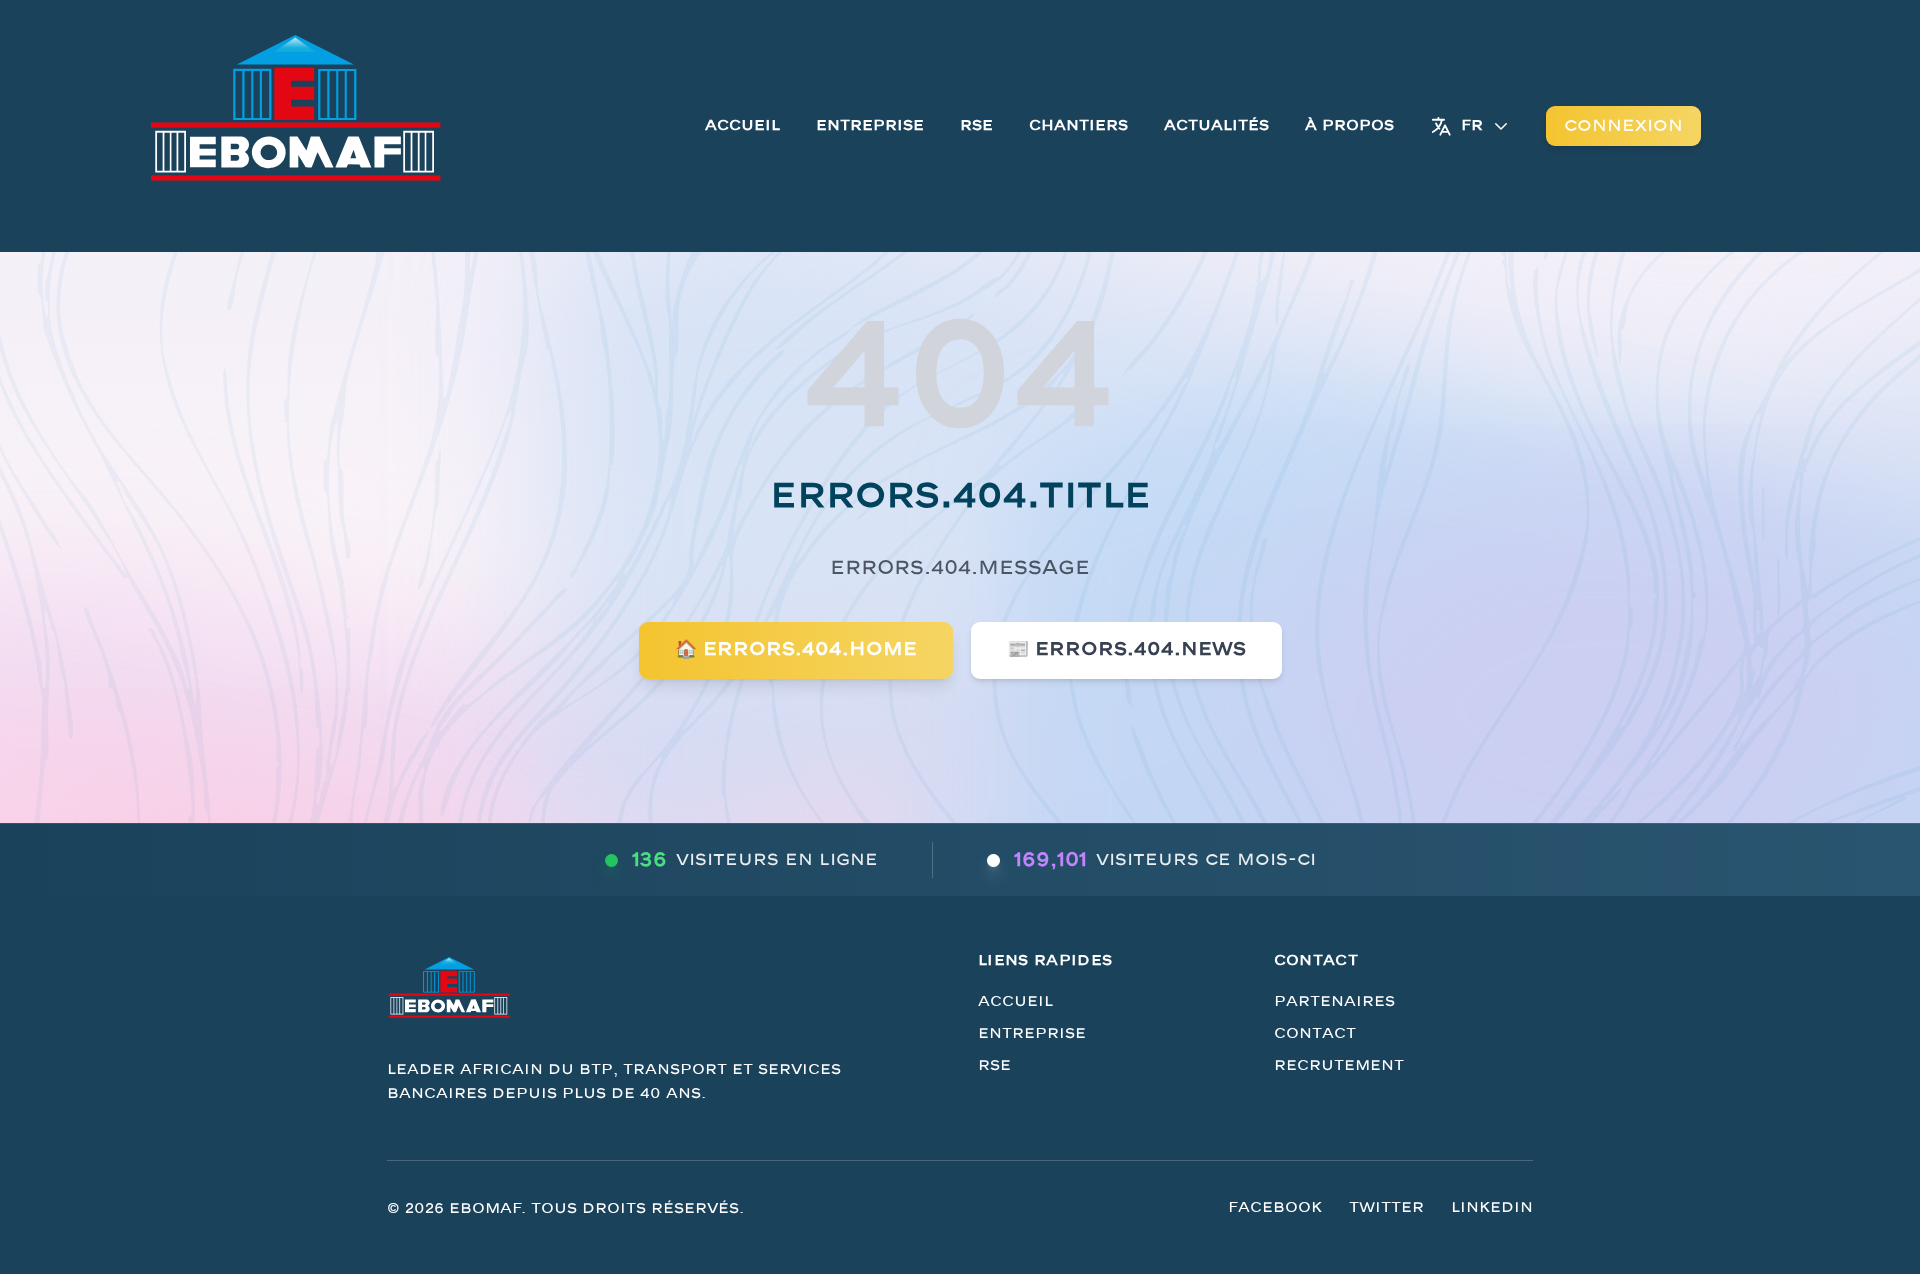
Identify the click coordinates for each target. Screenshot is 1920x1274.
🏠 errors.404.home (796, 649)
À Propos (1349, 125)
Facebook (1275, 1207)
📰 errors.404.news (1126, 649)
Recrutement (1339, 1065)
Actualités (1216, 125)
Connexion (1623, 126)
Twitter (1386, 1207)
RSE (976, 125)
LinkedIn (1492, 1207)
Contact (1315, 1033)
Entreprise (870, 125)
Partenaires (1334, 1001)
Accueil (742, 125)
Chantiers (1078, 125)
